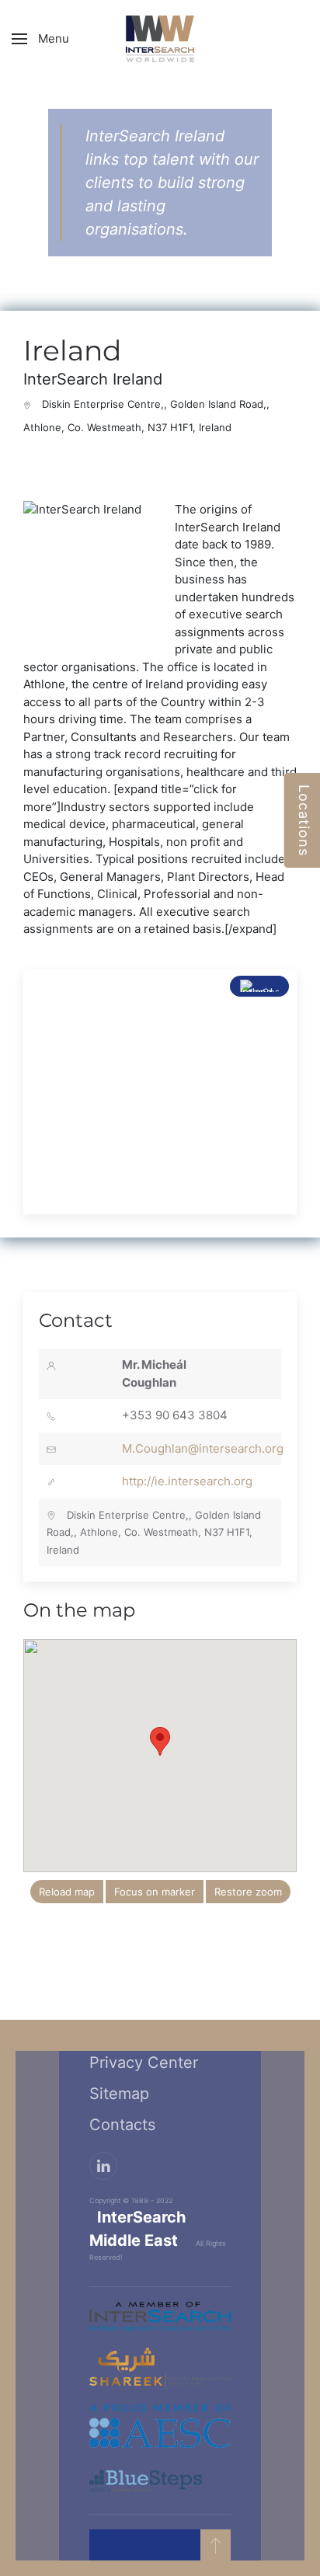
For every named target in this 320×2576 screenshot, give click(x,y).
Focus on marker (155, 1892)
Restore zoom (248, 1892)
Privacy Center (144, 2063)
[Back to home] (160, 39)
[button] (40, 39)
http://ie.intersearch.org (187, 1481)
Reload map (67, 1892)
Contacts (122, 2125)
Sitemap (119, 2094)
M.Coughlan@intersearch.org (203, 1448)
